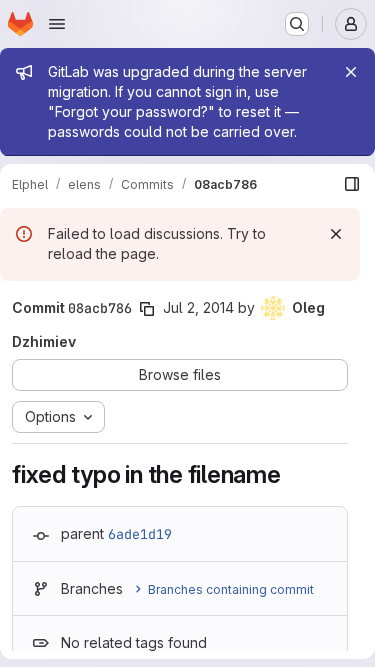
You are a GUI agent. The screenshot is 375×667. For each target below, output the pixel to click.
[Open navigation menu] (57, 24)
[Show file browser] (352, 184)
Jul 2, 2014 (198, 307)
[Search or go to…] (297, 24)
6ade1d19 (140, 534)
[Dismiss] (336, 234)
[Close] (351, 72)
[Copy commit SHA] (147, 309)
